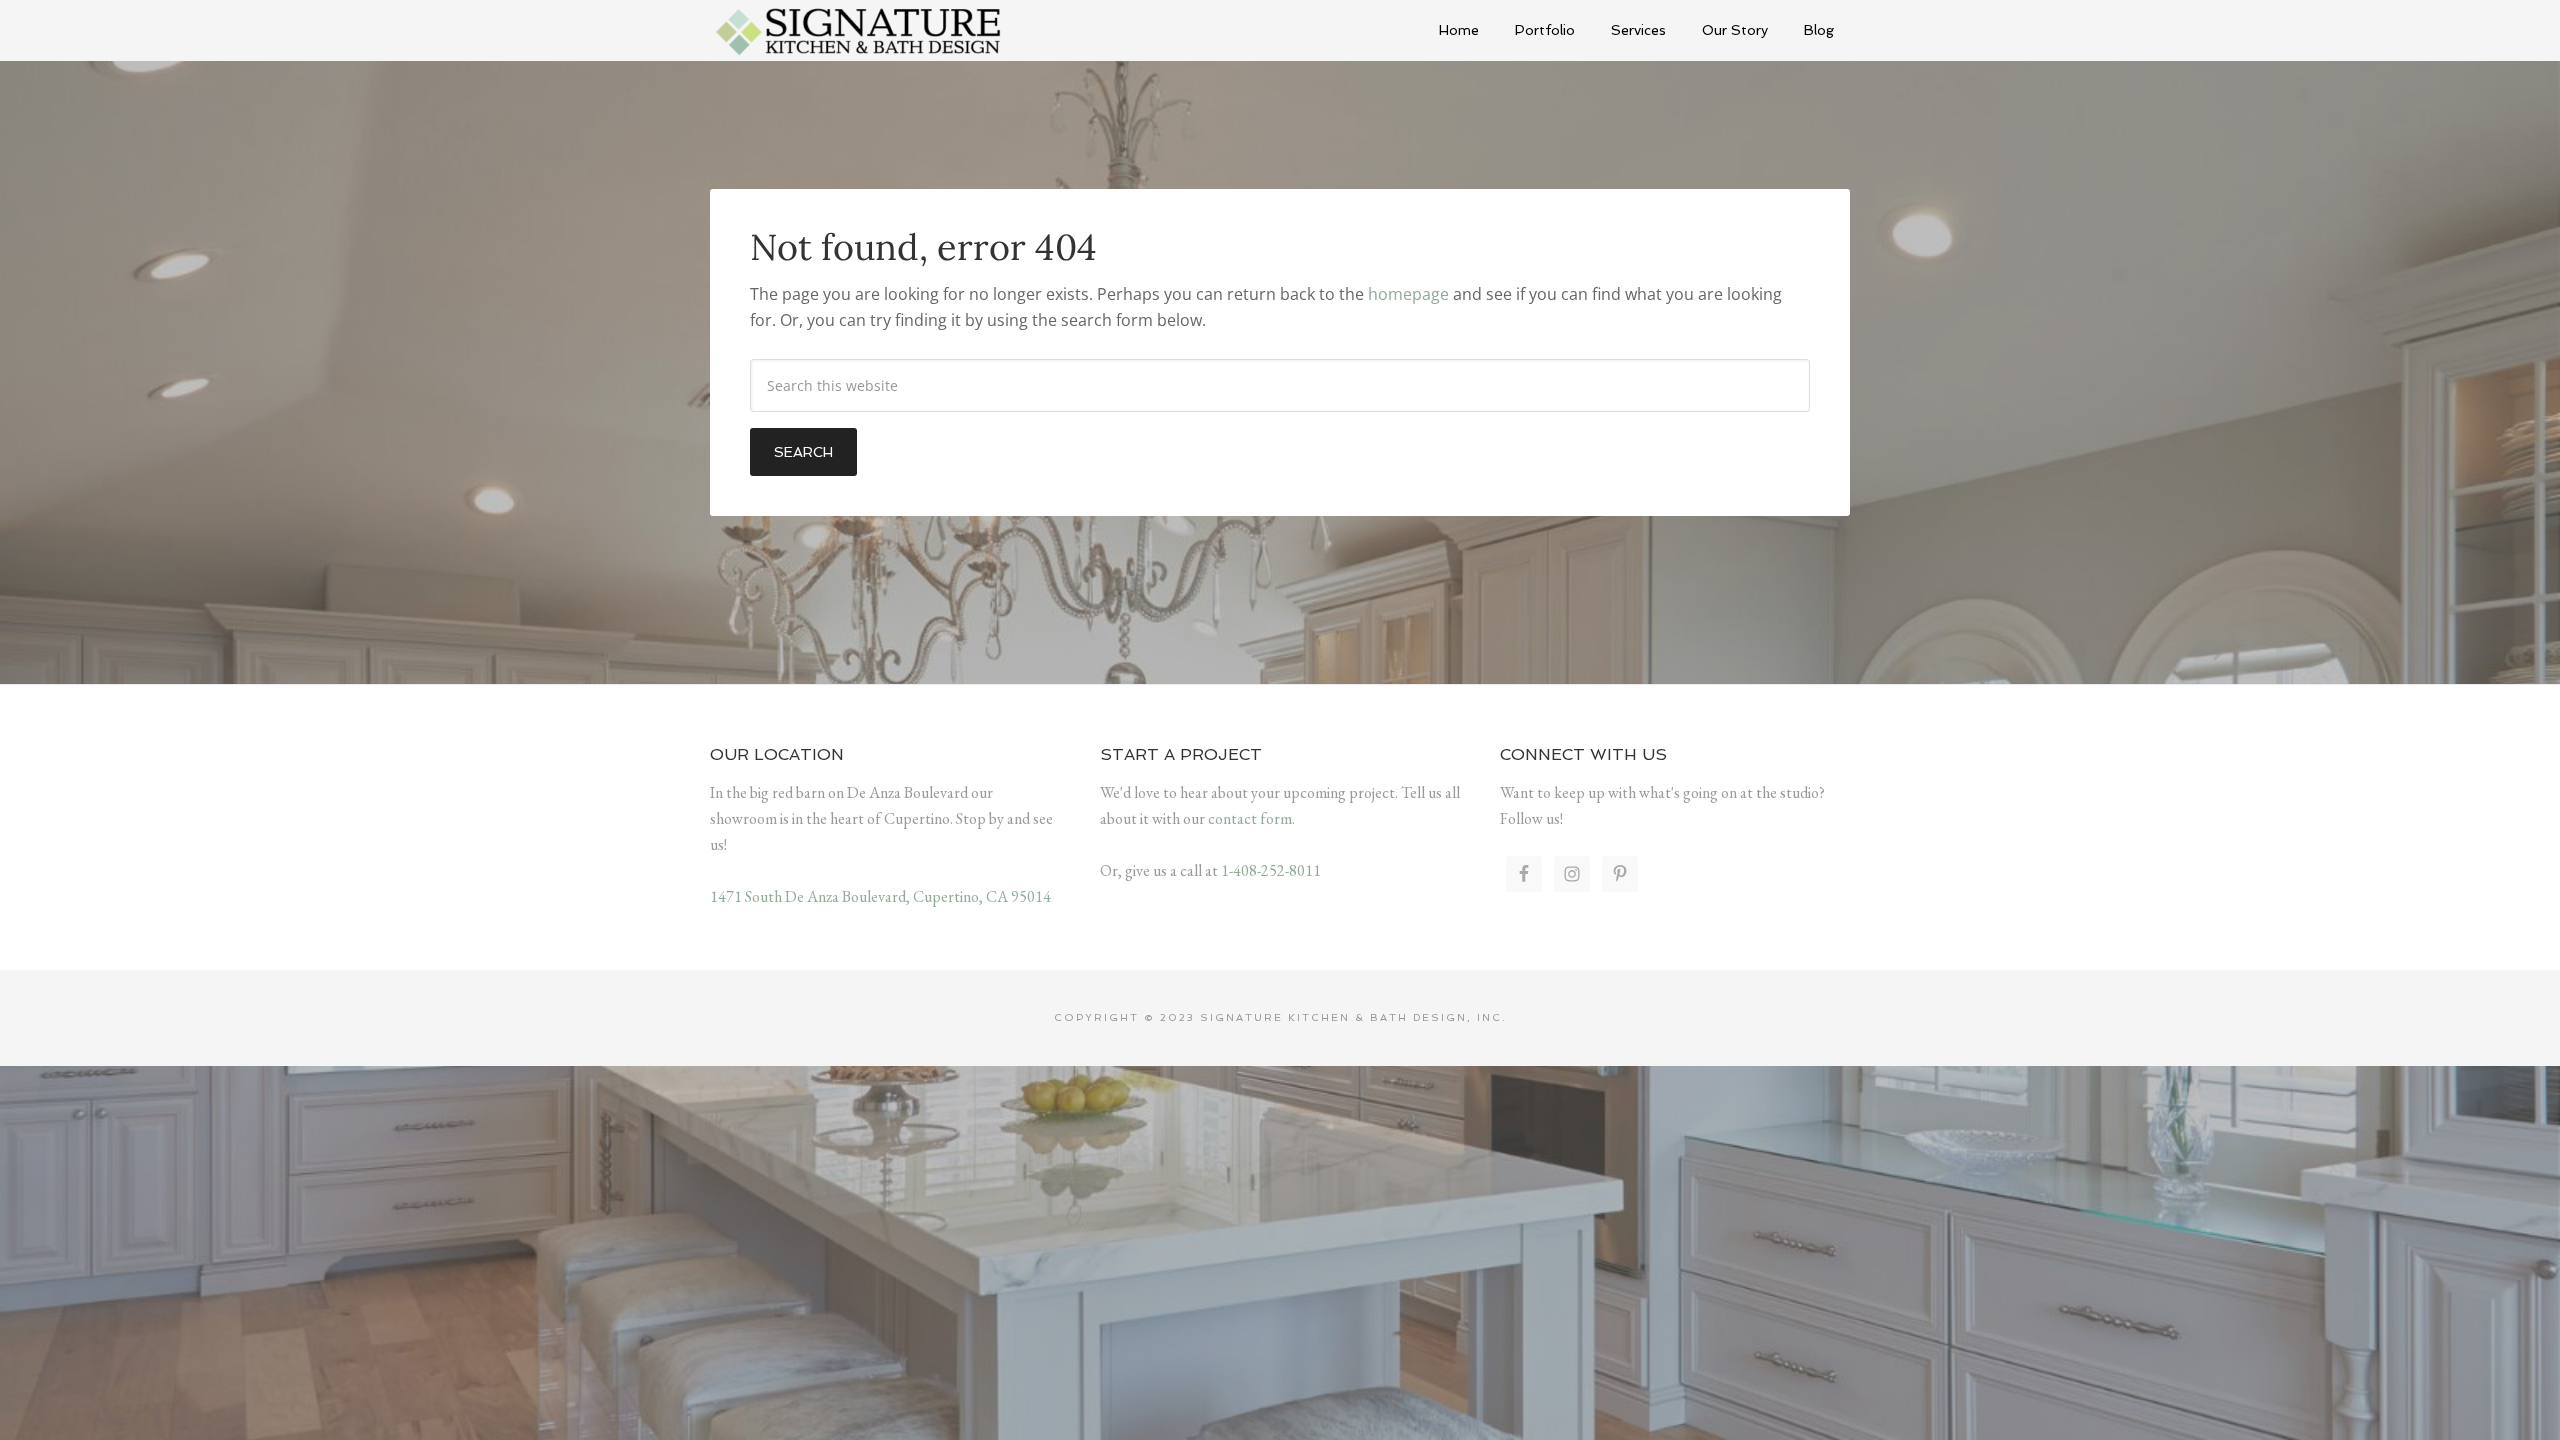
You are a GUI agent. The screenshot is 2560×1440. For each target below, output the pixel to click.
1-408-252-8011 (1271, 870)
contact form (1250, 818)
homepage (1408, 294)
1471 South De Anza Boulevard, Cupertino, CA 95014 (880, 896)
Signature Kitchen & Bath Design (860, 30)
